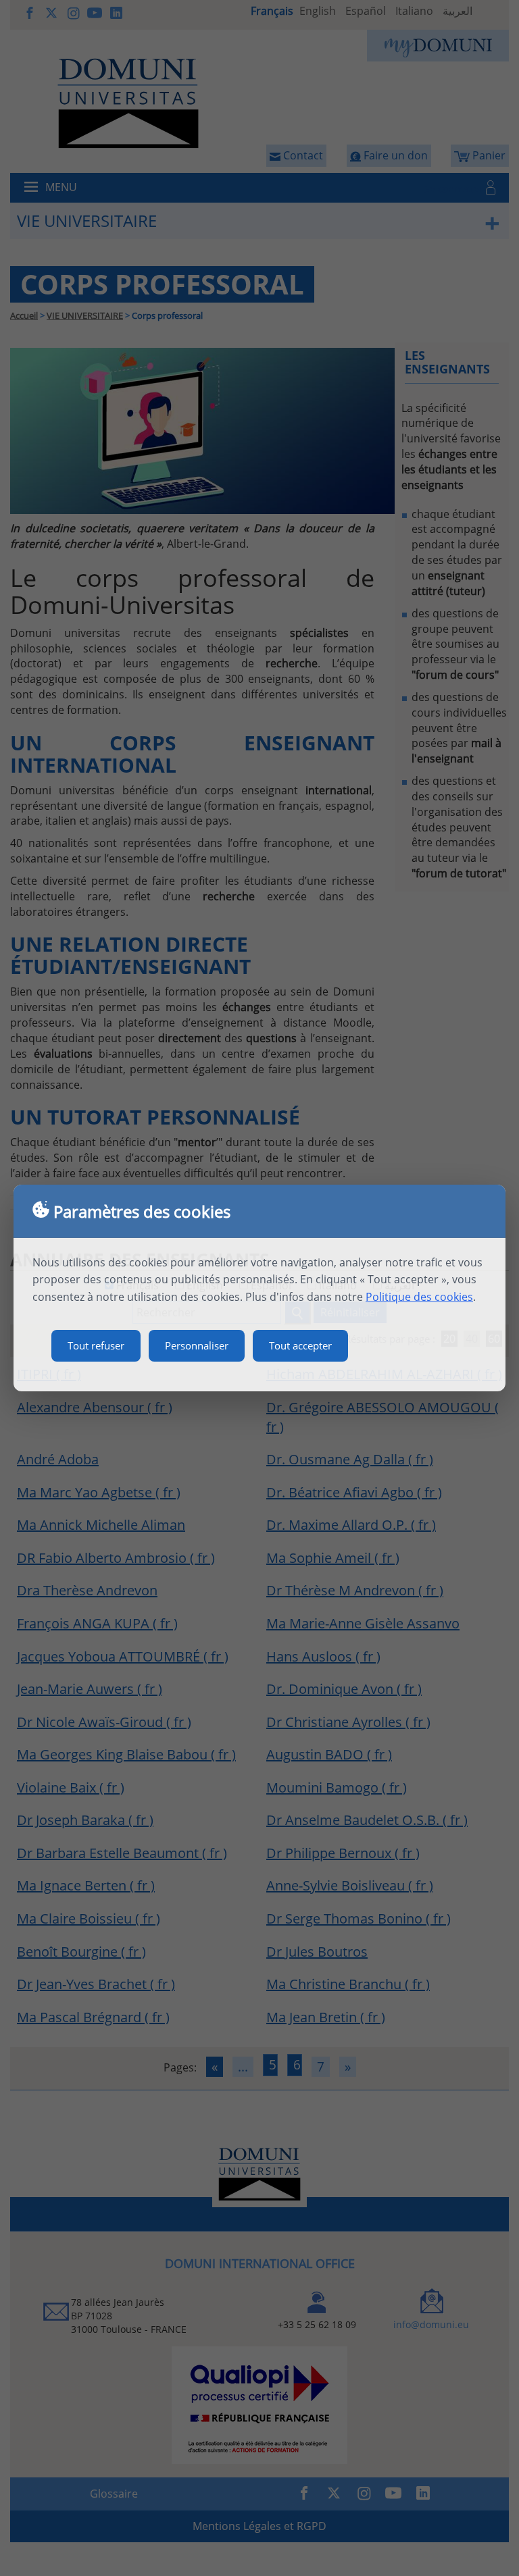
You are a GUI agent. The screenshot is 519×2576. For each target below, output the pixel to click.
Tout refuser (96, 1345)
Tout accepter (300, 1345)
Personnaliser (197, 1345)
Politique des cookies (419, 1297)
